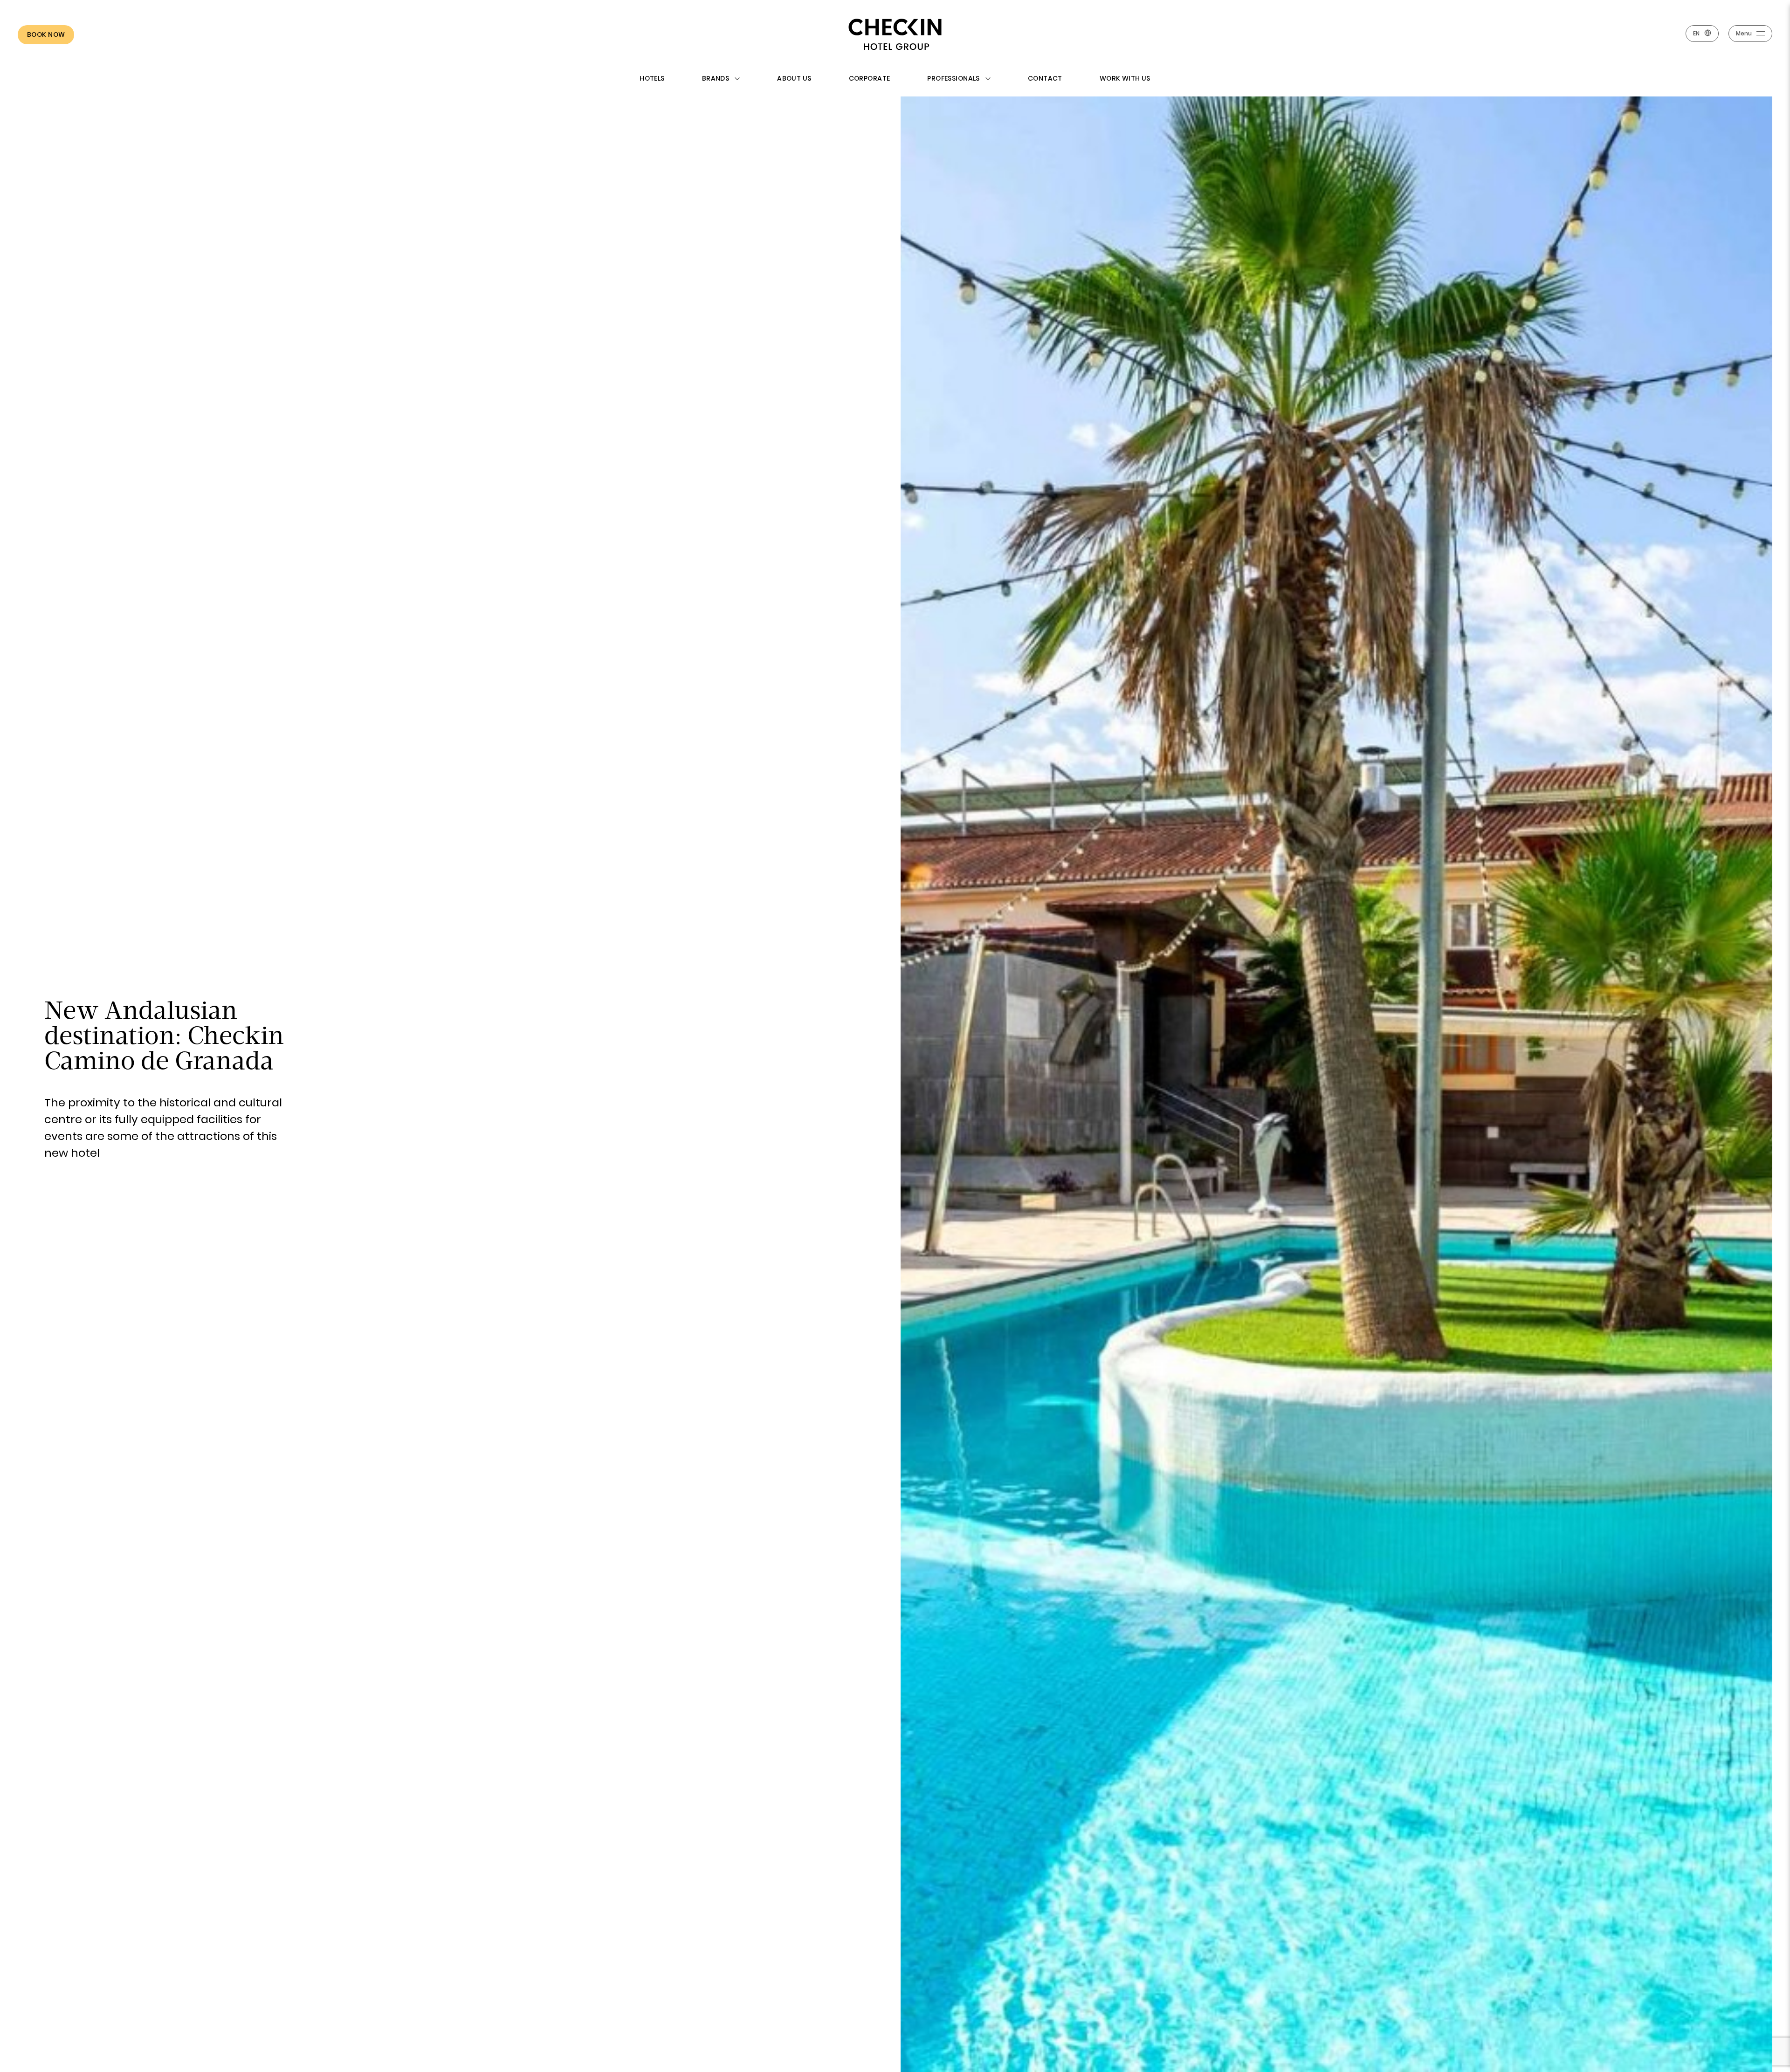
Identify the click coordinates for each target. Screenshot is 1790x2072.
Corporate (870, 78)
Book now (46, 34)
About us (794, 78)
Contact (1045, 78)
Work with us (1125, 78)
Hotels (652, 78)
